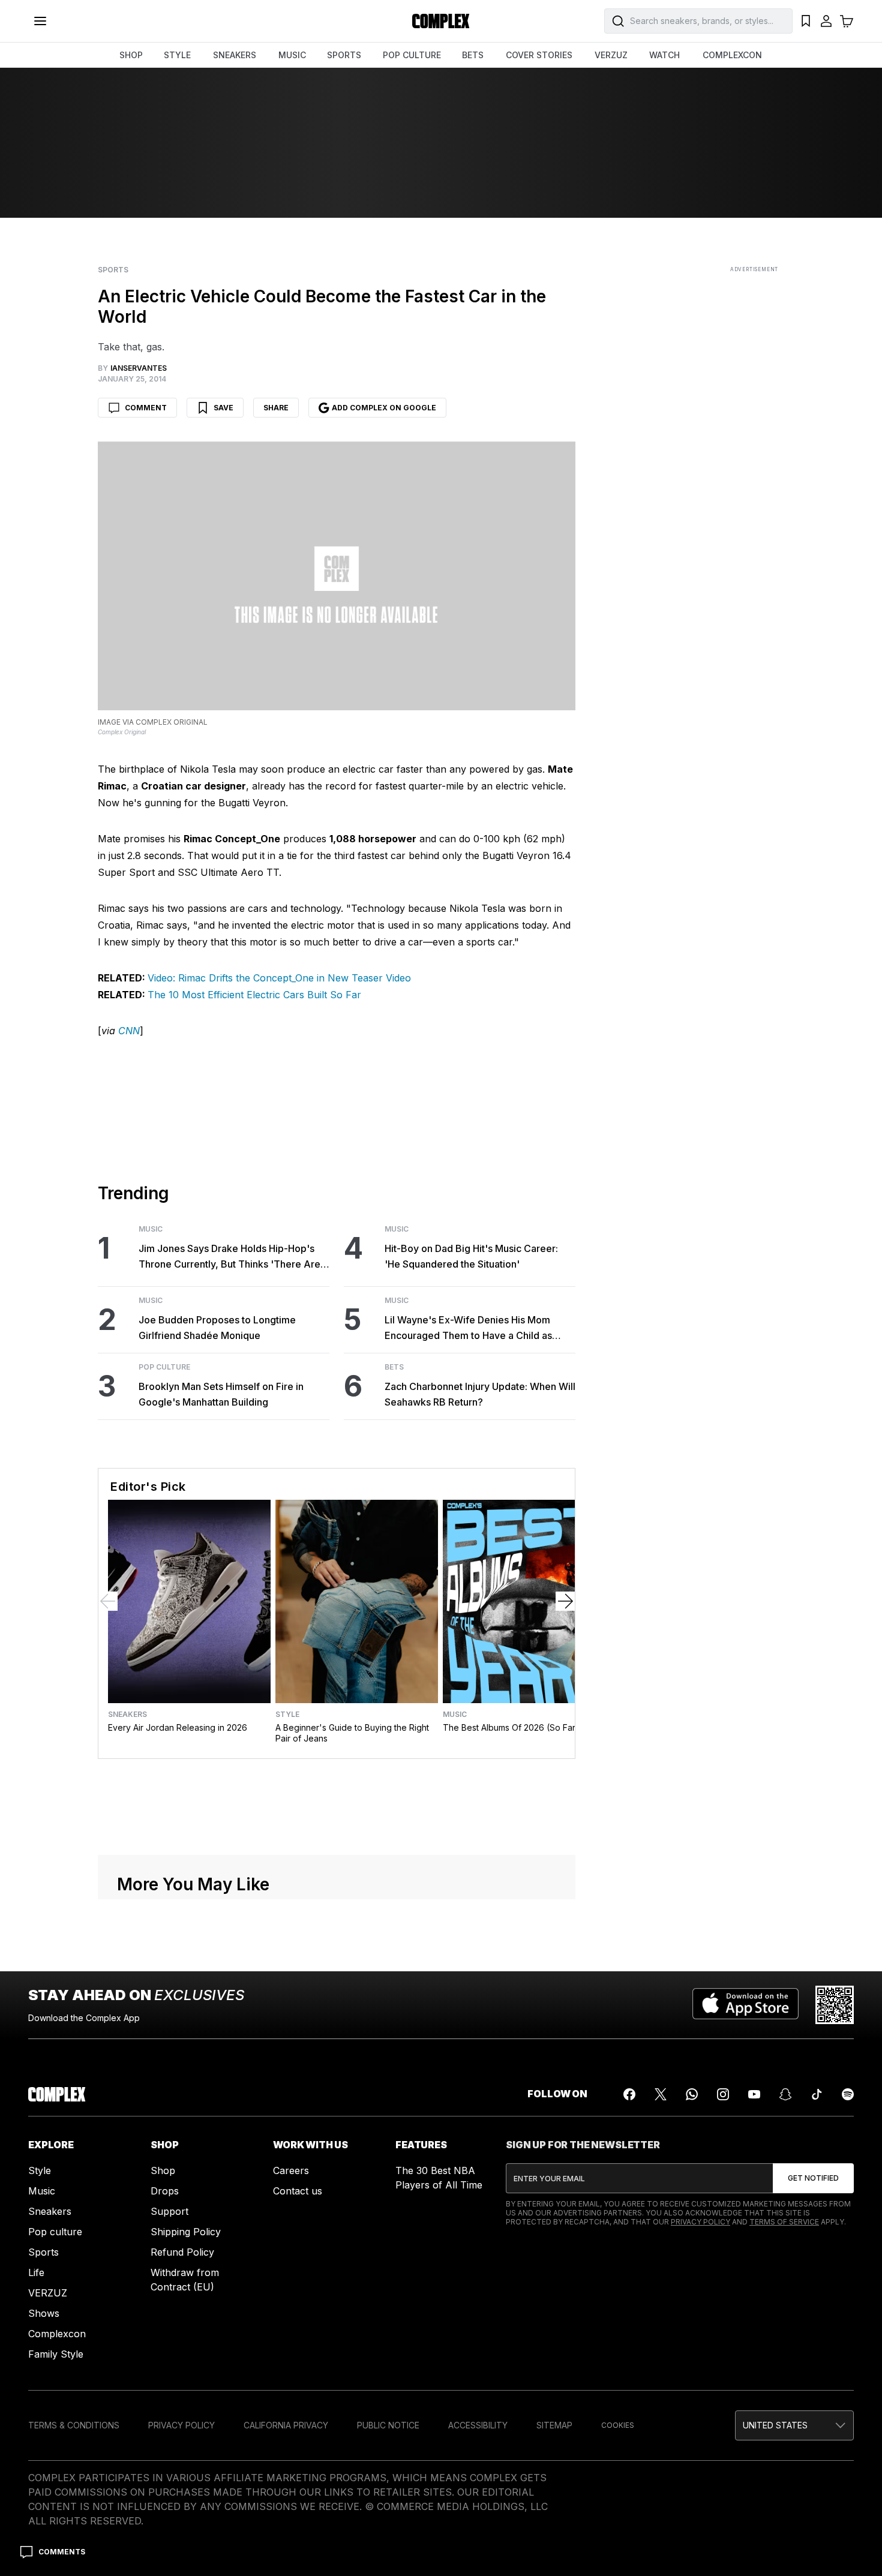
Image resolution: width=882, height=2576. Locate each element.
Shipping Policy (186, 2232)
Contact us (298, 2191)
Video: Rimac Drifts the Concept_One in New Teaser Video (279, 978)
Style (287, 1715)
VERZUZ (611, 55)
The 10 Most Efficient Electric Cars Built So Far (254, 995)
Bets (394, 1367)
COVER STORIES (539, 55)
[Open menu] (40, 21)
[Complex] (441, 21)
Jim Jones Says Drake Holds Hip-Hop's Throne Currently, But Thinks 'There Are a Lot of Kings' (233, 1257)
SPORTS (344, 55)
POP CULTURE (412, 55)
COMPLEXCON (732, 55)
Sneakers (127, 1715)
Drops (165, 2191)
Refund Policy (182, 2252)
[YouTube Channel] (754, 2094)
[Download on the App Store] (745, 2005)
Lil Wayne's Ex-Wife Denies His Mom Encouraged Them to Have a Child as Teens (468, 1328)
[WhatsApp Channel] (692, 2094)
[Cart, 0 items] (847, 21)
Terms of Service (784, 2222)
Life (36, 2272)
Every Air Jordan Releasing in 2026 (178, 1727)
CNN (129, 1031)
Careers (291, 2170)
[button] (794, 2425)
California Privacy (286, 2425)
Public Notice (388, 2425)
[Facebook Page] (629, 2094)
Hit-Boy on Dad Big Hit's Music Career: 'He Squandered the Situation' (471, 1256)
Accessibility (478, 2425)
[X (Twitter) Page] (661, 2094)
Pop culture (55, 2232)
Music (151, 1229)
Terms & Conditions (74, 2425)
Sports (113, 270)
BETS (473, 55)
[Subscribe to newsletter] (813, 2178)
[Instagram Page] (723, 2094)
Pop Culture (164, 1367)
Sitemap (554, 2425)
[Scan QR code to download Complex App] (835, 2005)
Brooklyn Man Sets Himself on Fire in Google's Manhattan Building (221, 1394)
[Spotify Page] (848, 2094)
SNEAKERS (235, 55)
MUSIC (292, 55)
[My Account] (826, 21)
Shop (163, 2170)
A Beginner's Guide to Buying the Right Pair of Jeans (352, 1733)
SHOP (131, 55)
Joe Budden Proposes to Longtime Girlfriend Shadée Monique (217, 1328)
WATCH (664, 55)
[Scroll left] (108, 1601)
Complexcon (57, 2334)
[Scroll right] (565, 1601)
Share (276, 408)
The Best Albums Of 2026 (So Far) (511, 1727)
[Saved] (806, 21)
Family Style (56, 2354)
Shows (44, 2313)
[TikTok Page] (817, 2094)
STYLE (177, 55)
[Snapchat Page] (785, 2094)
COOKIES (618, 2425)
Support (169, 2211)
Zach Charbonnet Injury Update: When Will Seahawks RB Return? (480, 1394)
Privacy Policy (700, 2222)
